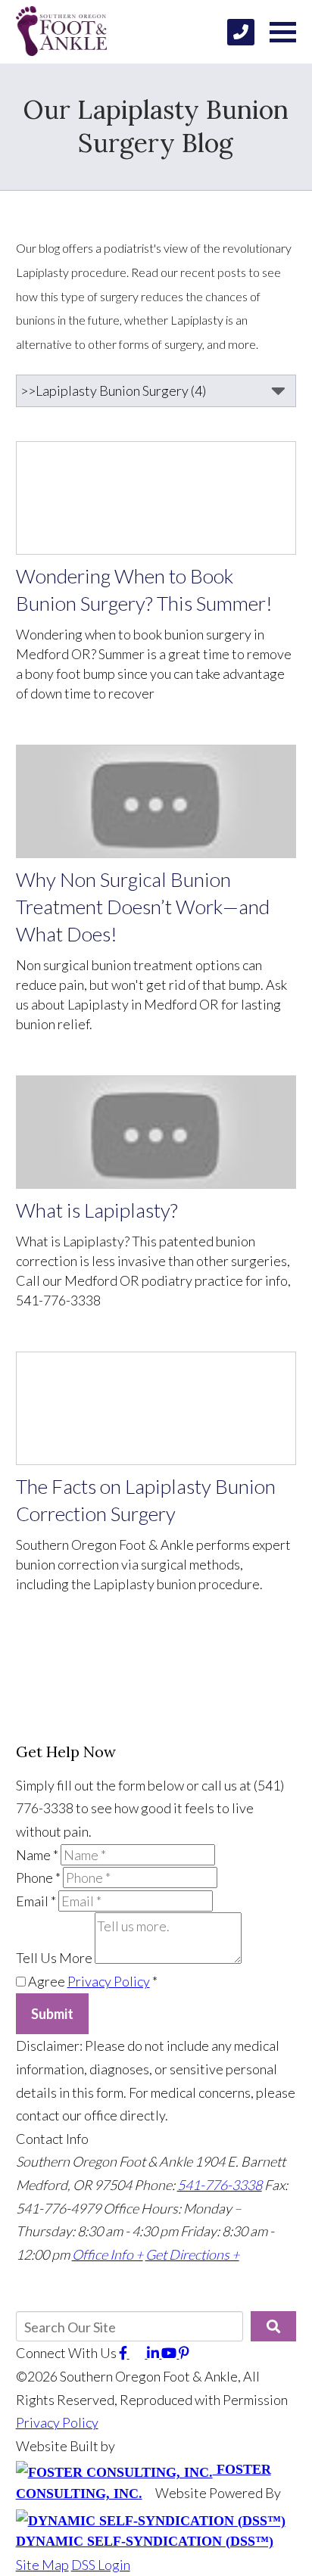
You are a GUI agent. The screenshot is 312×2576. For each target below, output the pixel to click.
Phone (38, 1878)
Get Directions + (192, 2254)
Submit (52, 2014)
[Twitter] (139, 2353)
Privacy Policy (109, 1981)
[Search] (273, 2326)
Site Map (42, 2565)
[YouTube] (170, 2353)
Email (36, 1901)
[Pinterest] (184, 2353)
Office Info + (108, 2254)
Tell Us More (54, 1958)
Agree (92, 1981)
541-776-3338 (220, 2185)
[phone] (241, 32)
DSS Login (101, 2565)
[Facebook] (124, 2353)
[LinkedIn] (154, 2353)
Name (37, 1855)
